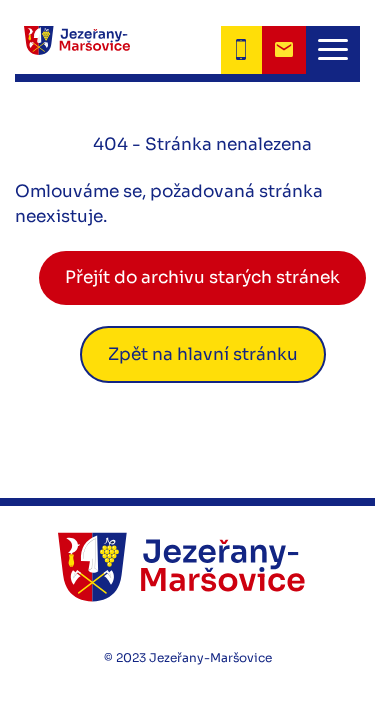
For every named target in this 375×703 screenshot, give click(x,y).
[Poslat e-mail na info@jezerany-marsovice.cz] (284, 50)
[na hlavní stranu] (187, 566)
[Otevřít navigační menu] (333, 50)
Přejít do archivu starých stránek (202, 277)
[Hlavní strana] (72, 50)
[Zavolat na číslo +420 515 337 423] (241, 50)
